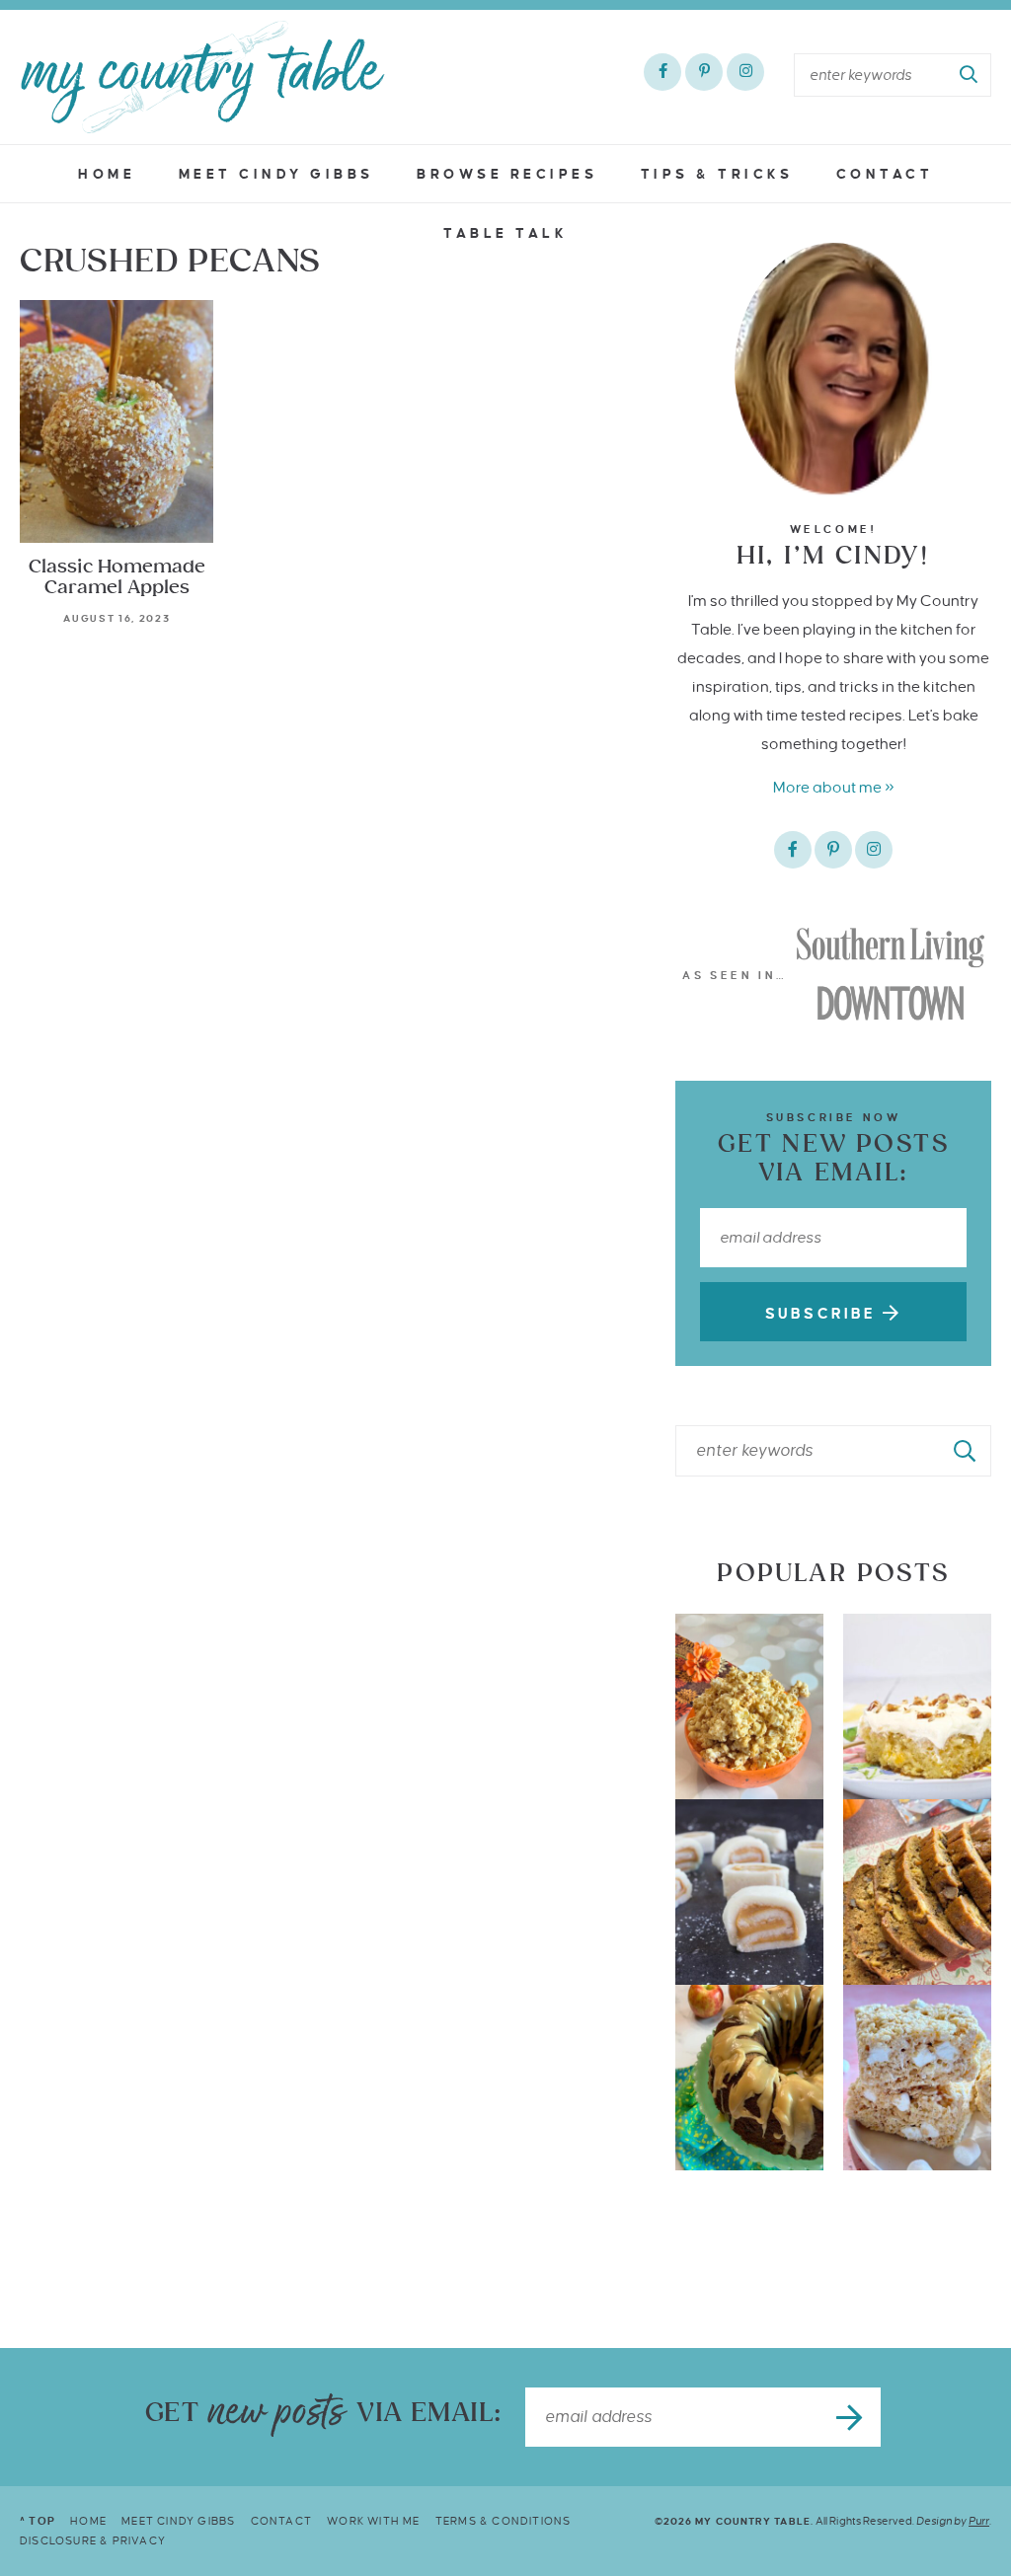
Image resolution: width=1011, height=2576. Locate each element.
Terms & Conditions (504, 2521)
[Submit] (970, 75)
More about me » (834, 787)
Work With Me (373, 2521)
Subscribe (824, 1314)
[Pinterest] (704, 72)
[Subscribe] (851, 2417)
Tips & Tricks (717, 174)
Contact (885, 174)
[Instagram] (745, 72)
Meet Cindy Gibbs (276, 174)
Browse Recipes (507, 174)
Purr (979, 2521)
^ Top (38, 2521)
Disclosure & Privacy (93, 2540)
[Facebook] (662, 72)
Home (107, 174)
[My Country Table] (202, 77)
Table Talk (505, 233)
